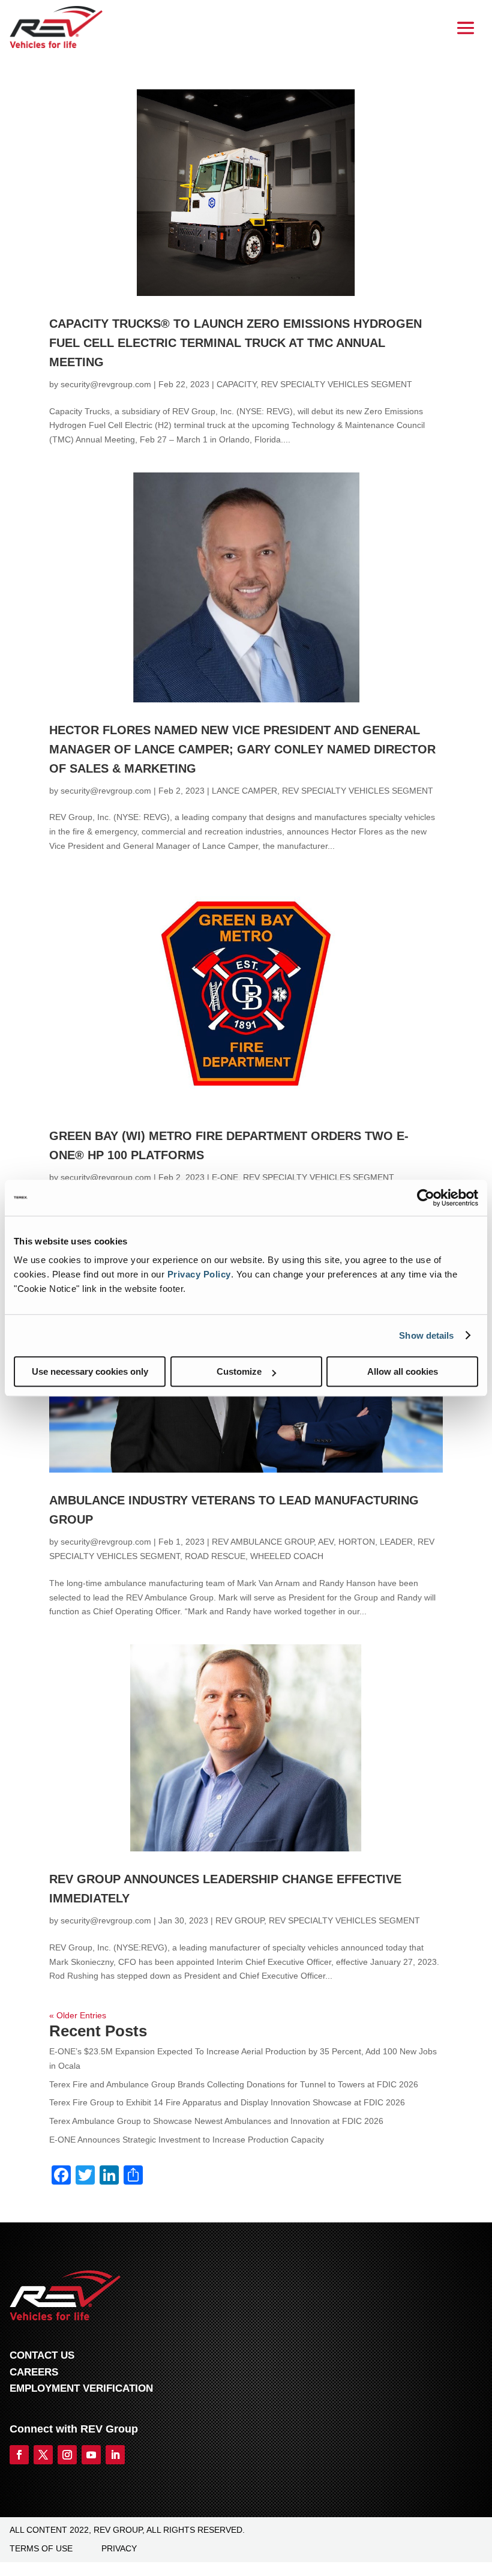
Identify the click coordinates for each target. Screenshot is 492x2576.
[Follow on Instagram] (67, 2455)
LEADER (396, 1542)
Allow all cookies (403, 1371)
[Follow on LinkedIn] (115, 2455)
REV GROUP (240, 1920)
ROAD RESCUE (215, 1556)
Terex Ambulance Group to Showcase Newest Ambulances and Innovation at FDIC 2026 (216, 2121)
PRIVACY (119, 2548)
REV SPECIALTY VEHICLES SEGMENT (337, 384)
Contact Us (42, 2355)
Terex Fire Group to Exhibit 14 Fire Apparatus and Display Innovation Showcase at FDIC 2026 (227, 2102)
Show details (426, 1335)
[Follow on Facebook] (19, 2455)
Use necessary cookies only (90, 1371)
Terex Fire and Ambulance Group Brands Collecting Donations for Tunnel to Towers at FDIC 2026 (234, 2084)
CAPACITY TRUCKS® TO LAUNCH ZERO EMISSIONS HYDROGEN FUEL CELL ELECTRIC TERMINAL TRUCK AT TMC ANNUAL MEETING (235, 343)
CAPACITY (236, 384)
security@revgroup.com (106, 384)
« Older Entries (78, 2015)
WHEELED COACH (287, 1556)
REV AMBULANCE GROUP (263, 1542)
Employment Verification (81, 2388)
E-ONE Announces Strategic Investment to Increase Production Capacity (187, 2140)
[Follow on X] (43, 2455)
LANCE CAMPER (244, 791)
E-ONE (225, 1177)
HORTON (357, 1542)
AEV (326, 1542)
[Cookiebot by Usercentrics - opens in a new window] (426, 1198)
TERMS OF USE (41, 2548)
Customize (239, 1371)
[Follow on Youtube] (91, 2455)
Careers (34, 2372)
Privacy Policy (199, 1274)
